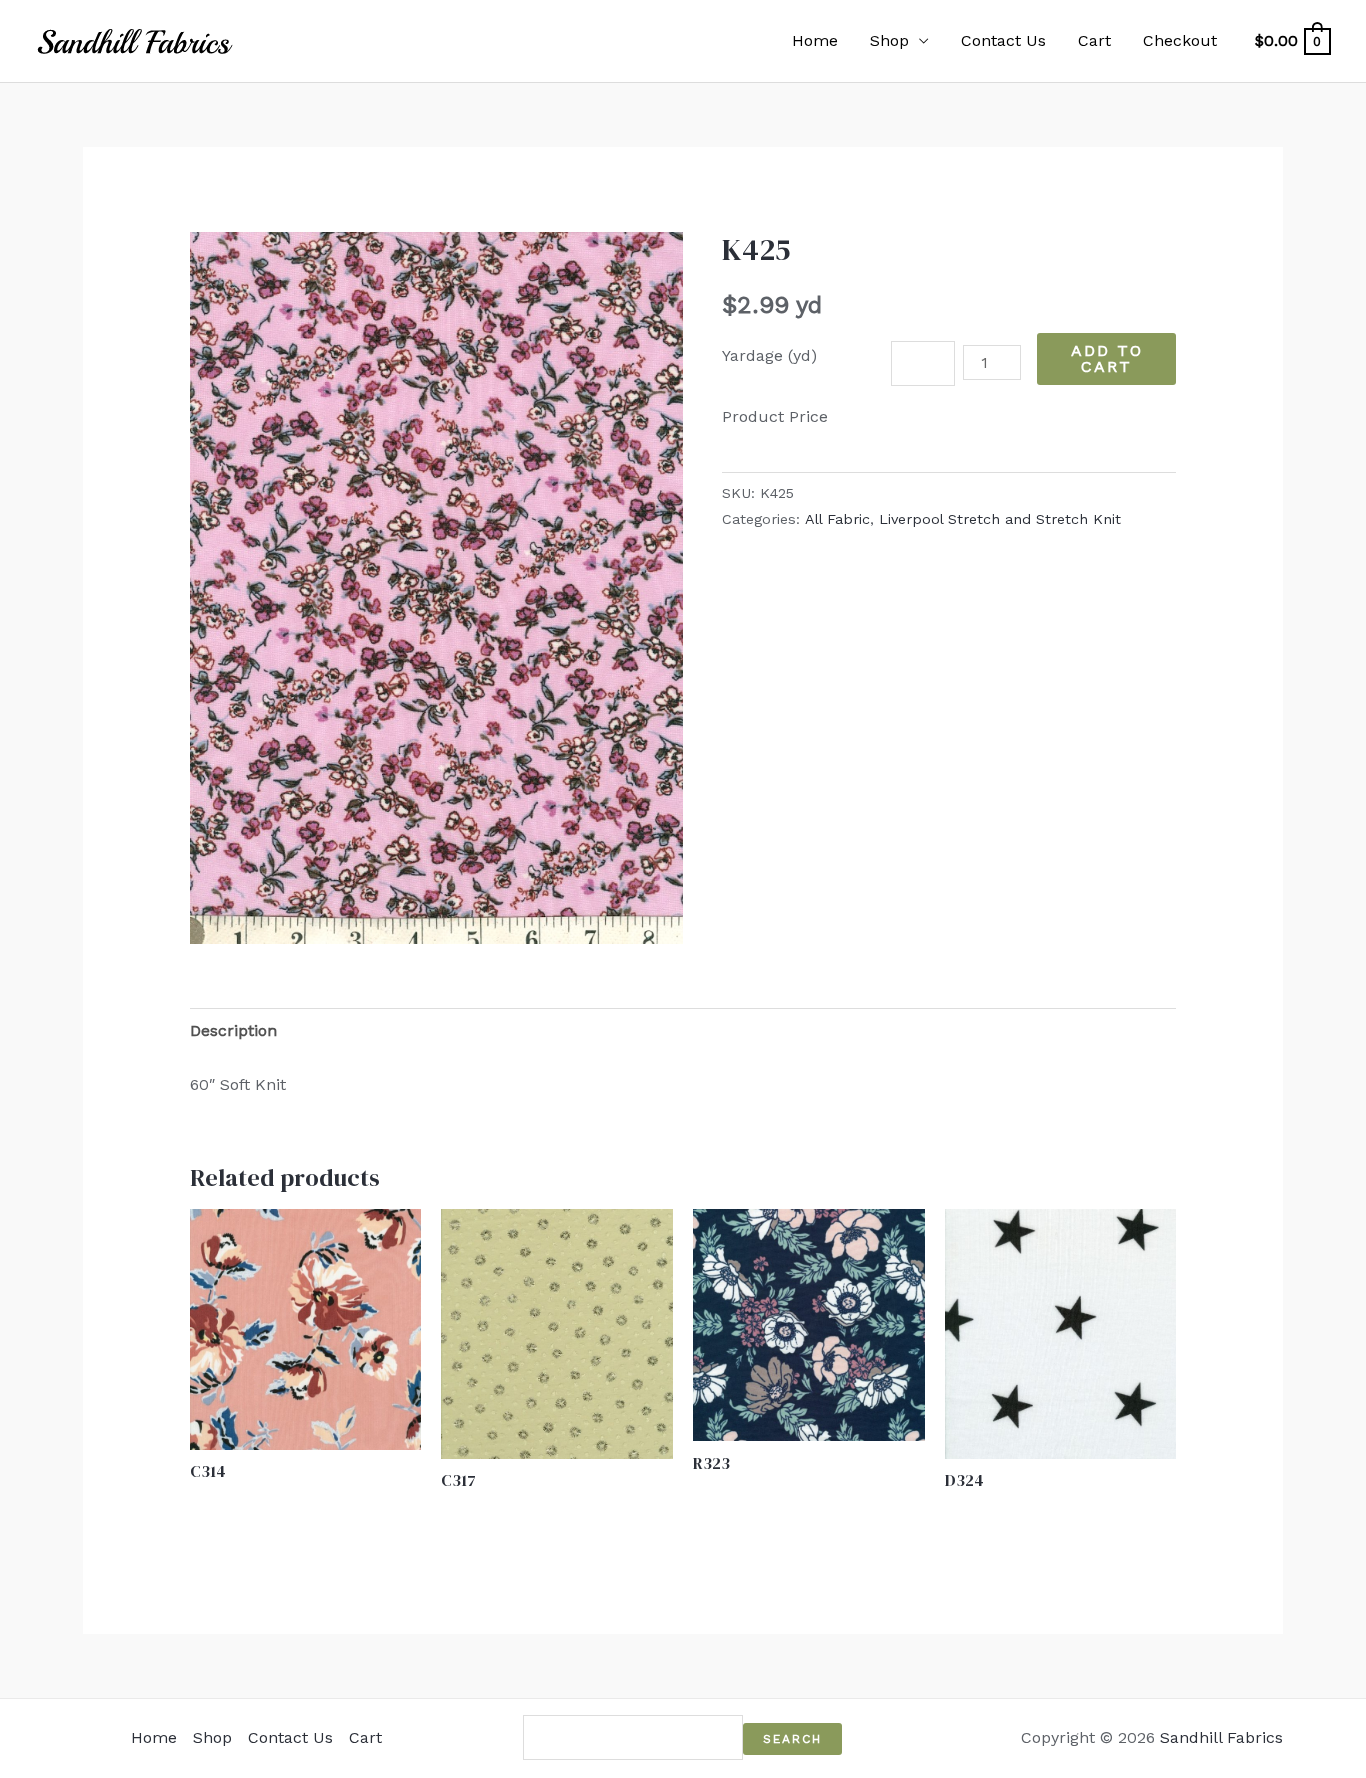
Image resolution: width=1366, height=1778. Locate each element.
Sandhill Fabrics (1221, 1737)
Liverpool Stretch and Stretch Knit (1000, 519)
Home (815, 40)
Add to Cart (1107, 358)
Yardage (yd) (769, 355)
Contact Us (1003, 40)
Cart (1094, 40)
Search (792, 1739)
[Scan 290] (436, 588)
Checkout (1180, 40)
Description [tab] (233, 1030)
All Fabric (837, 519)
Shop (889, 40)
